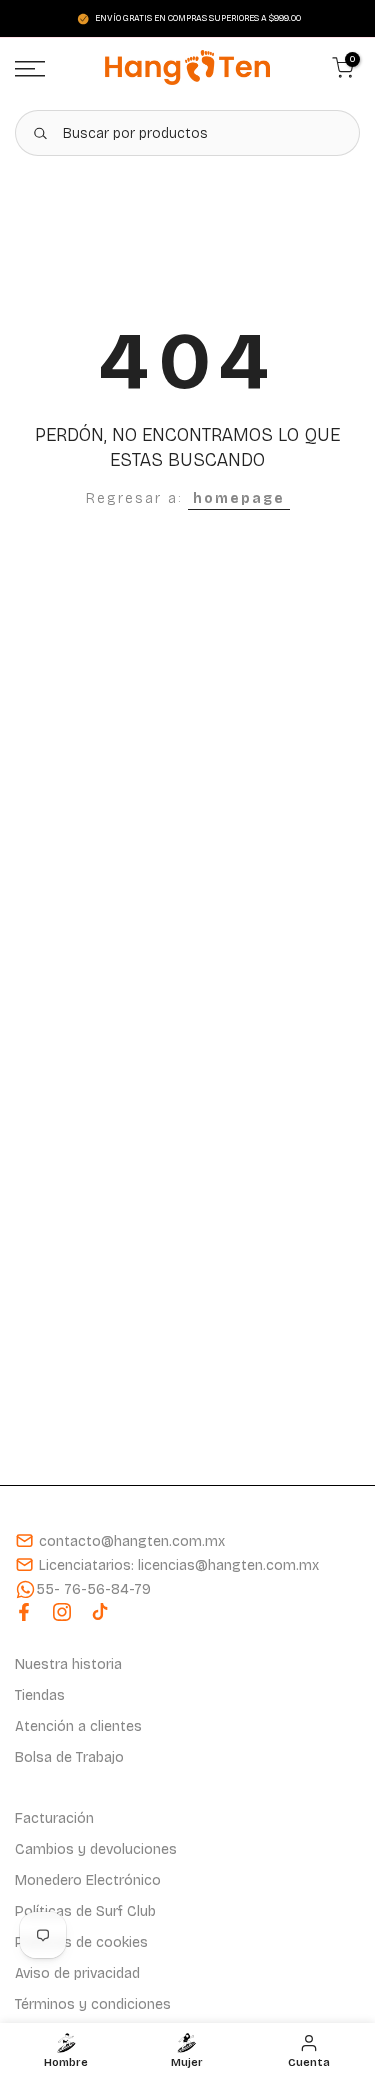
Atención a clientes (78, 1726)
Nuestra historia (68, 1664)
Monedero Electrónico (88, 1880)
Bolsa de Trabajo (69, 1757)
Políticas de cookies (81, 1942)
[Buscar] (40, 133)
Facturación (54, 1818)
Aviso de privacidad (77, 1973)
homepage (239, 498)
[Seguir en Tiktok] (100, 1612)
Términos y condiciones (93, 2004)
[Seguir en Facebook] (24, 1612)
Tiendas (40, 1695)
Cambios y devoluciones (96, 1849)
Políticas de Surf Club (85, 1911)
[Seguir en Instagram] (62, 1612)
